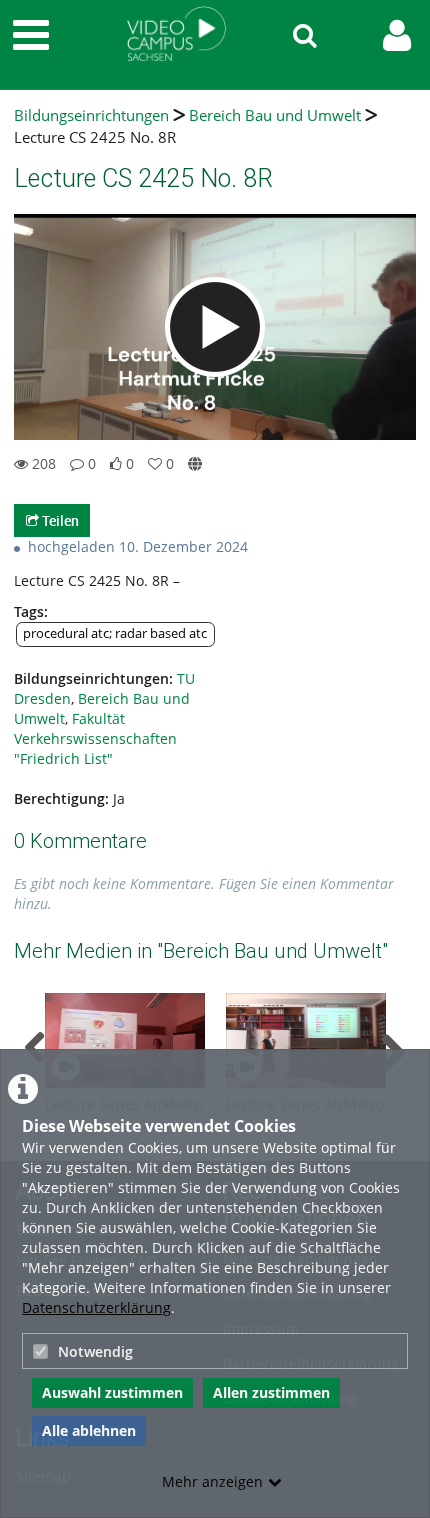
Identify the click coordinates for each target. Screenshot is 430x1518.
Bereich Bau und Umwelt (275, 115)
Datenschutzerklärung (96, 1307)
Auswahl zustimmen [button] (112, 1392)
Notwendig (95, 1351)
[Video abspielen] (215, 327)
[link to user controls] (397, 35)
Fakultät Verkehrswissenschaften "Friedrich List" (95, 738)
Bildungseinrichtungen (91, 115)
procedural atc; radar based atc (115, 633)
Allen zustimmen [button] (271, 1392)
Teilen (59, 520)
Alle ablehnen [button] (89, 1430)
